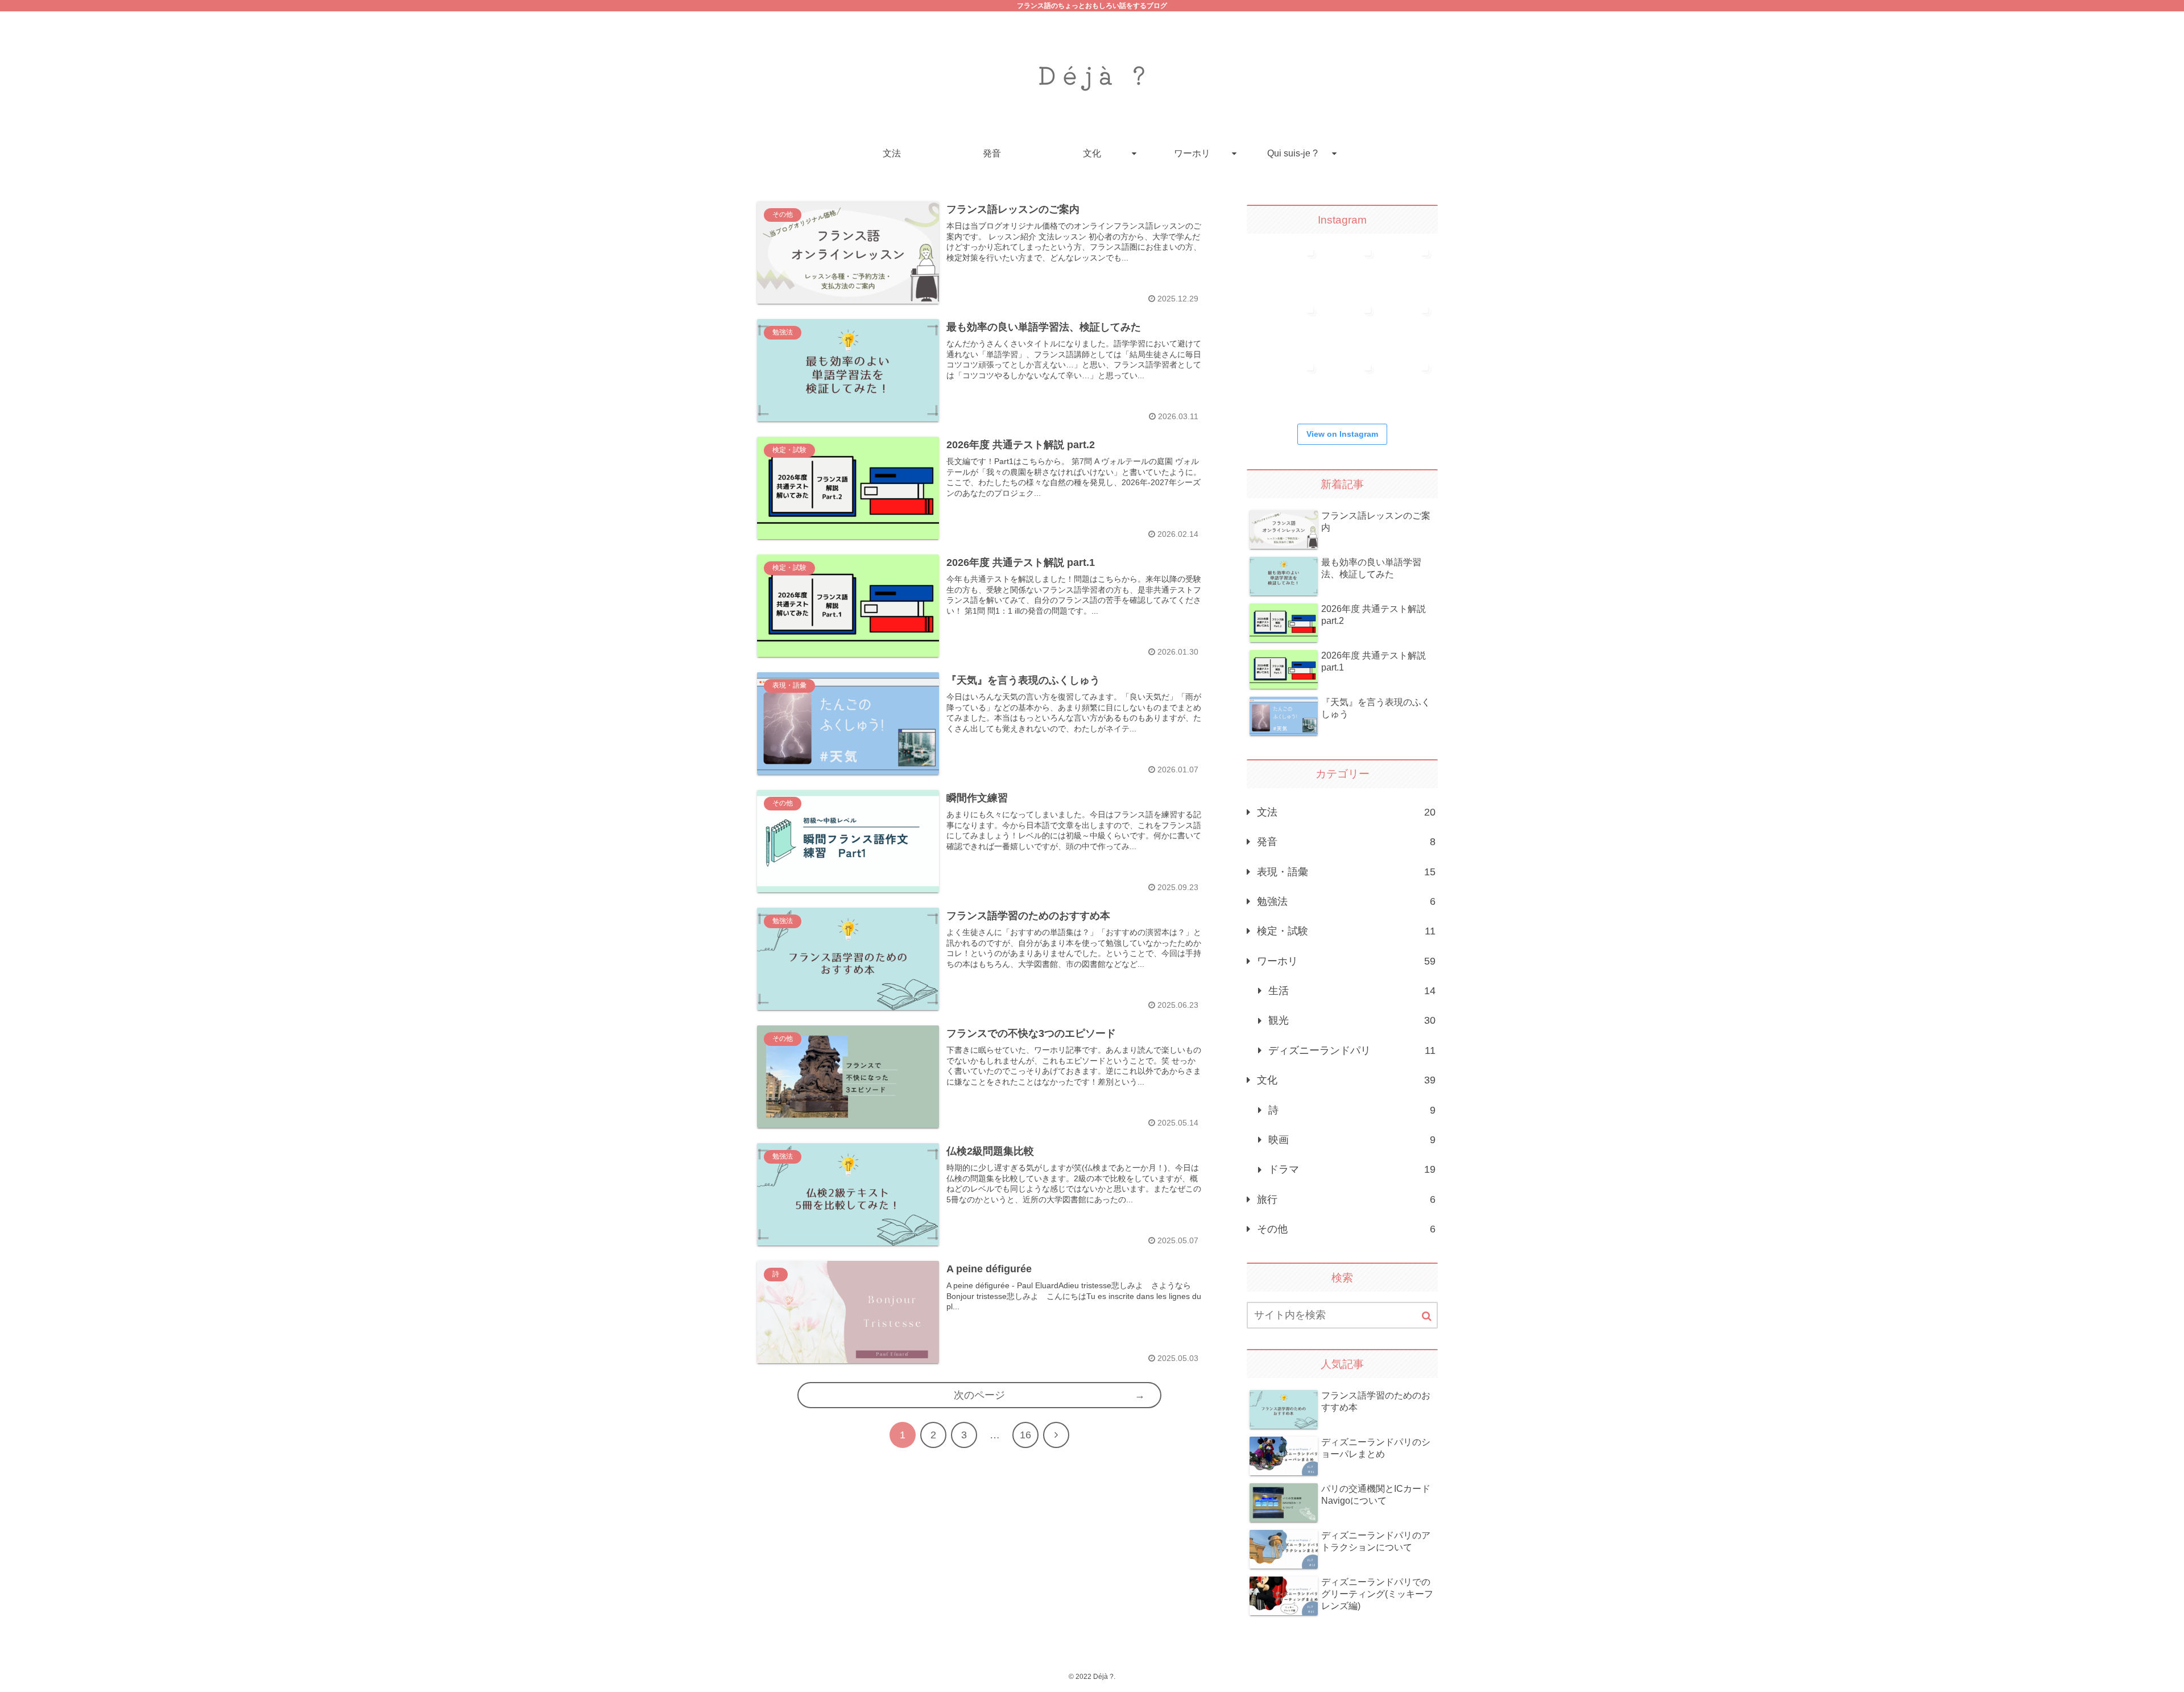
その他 (1346, 1229)
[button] (1427, 1316)
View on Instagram (1342, 434)
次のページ (979, 1395)
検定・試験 (1346, 931)
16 (1025, 1435)
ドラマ (1352, 1169)
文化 (1346, 1080)
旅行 (1346, 1199)
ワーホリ (1346, 961)
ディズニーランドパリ (1352, 1050)
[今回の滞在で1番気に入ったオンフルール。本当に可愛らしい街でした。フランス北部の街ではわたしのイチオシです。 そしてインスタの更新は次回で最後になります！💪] (1353, 269)
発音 (1346, 842)
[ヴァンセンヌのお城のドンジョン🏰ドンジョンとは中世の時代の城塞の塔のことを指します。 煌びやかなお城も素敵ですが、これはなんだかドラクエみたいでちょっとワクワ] (1353, 384)
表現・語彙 (1346, 872)
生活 (1352, 991)
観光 (1352, 1020)
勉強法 (1346, 901)
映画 (1352, 1140)
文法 (1346, 812)
